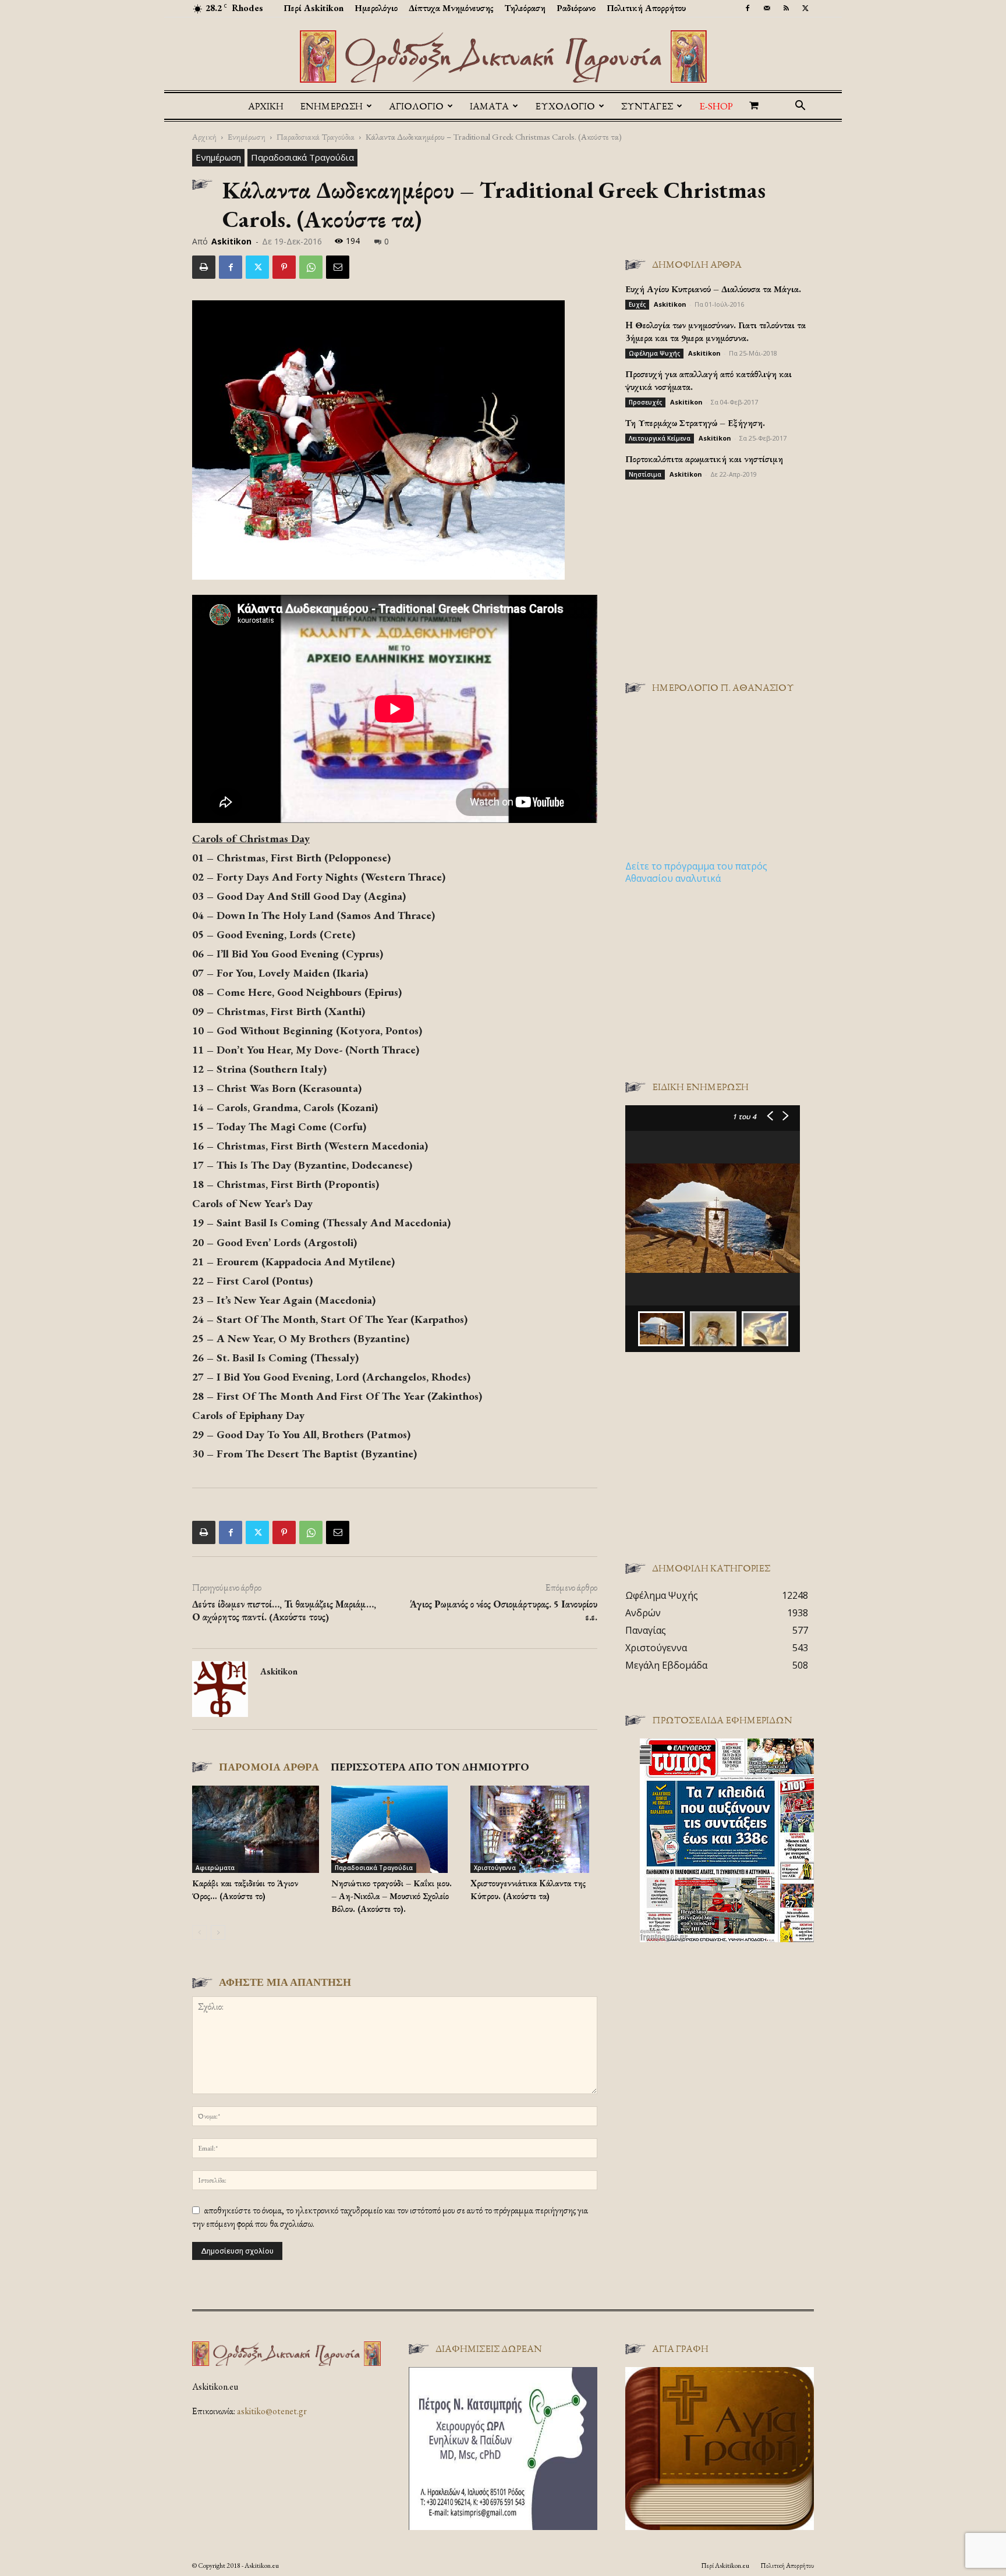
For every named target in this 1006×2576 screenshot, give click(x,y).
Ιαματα (489, 106)
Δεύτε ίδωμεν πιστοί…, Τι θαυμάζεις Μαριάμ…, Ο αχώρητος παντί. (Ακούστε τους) (284, 1610)
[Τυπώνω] (204, 267)
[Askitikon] (503, 56)
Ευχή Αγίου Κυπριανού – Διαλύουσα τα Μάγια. (713, 289)
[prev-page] (199, 1933)
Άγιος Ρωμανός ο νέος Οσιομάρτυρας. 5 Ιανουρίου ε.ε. (504, 1610)
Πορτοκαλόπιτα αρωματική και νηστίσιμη (704, 459)
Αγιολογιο (416, 106)
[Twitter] (805, 8)
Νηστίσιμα (645, 474)
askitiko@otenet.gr (272, 2411)
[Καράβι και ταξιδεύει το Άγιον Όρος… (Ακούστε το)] (256, 1829)
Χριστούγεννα (495, 1868)
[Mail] (767, 8)
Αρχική (266, 106)
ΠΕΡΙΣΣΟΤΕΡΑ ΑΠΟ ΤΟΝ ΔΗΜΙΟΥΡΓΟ (430, 1767)
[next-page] (218, 1933)
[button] (800, 107)
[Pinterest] (284, 267)
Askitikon (231, 241)
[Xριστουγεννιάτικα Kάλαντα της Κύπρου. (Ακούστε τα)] (534, 1829)
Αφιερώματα (215, 1868)
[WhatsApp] (311, 267)
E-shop (716, 106)
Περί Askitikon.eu (725, 2566)
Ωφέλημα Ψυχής (654, 353)
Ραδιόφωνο (576, 8)
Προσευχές (645, 402)
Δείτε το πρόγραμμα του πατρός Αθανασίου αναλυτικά (696, 872)
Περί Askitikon (314, 8)
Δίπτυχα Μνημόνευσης (451, 8)
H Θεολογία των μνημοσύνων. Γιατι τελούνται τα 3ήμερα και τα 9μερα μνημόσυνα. (715, 331)
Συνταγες (647, 106)
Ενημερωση (331, 106)
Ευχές (637, 304)
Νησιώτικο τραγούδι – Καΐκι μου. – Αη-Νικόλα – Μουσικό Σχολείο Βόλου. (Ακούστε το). (392, 1896)
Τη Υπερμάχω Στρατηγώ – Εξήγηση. (695, 423)
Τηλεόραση (525, 8)
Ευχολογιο (565, 106)
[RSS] (786, 8)
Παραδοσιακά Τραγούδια (316, 136)
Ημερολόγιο (376, 8)
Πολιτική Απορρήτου (646, 8)
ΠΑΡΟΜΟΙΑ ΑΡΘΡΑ (269, 1767)
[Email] (338, 267)
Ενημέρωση (247, 136)
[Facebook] (748, 8)
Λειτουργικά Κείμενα (660, 438)
